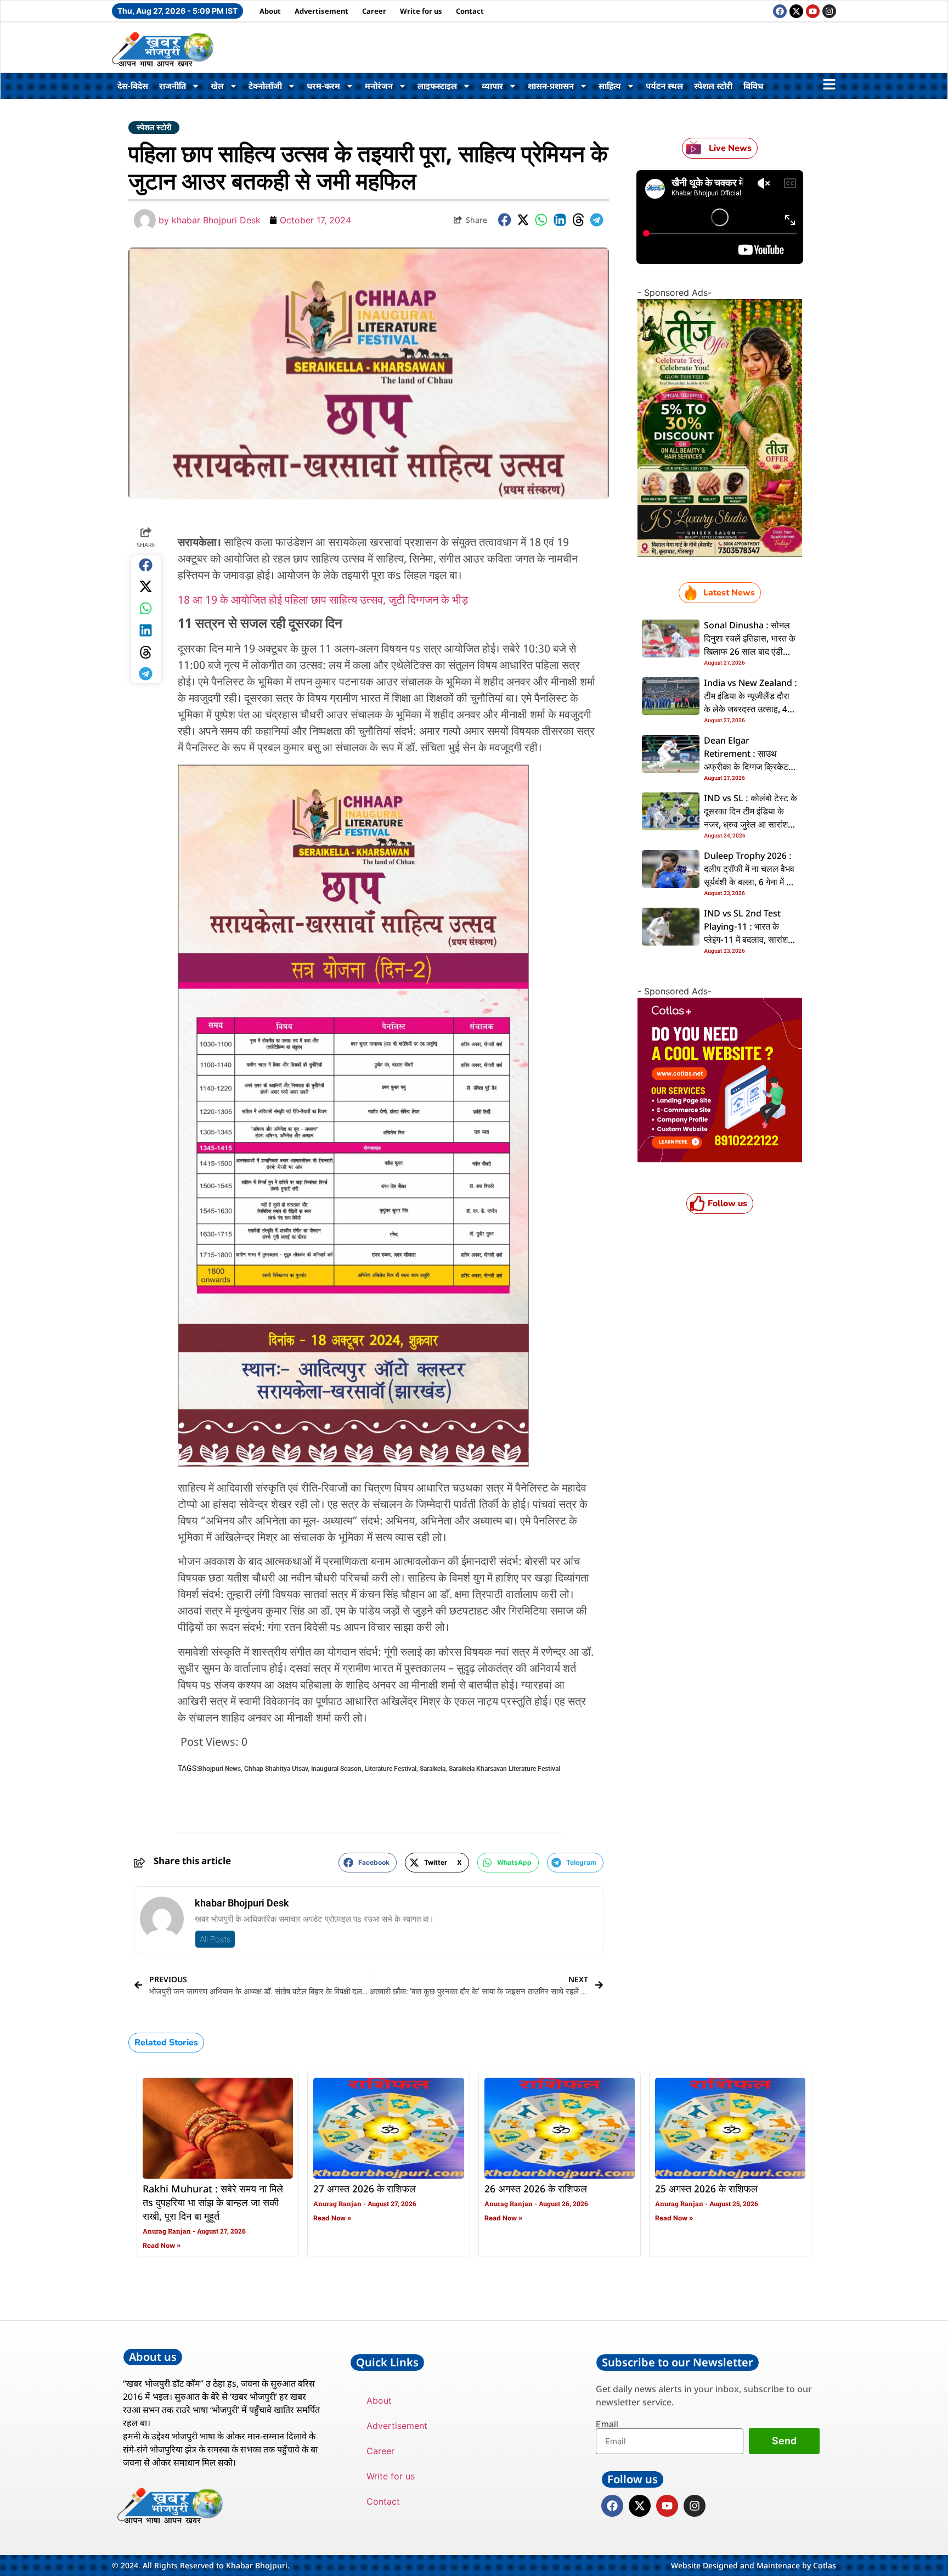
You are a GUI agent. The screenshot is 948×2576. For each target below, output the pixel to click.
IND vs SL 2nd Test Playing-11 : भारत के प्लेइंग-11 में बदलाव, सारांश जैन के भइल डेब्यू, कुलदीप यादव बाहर (746, 941)
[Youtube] (813, 11)
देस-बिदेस (133, 86)
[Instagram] (829, 11)
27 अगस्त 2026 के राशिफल (365, 2190)
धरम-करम (323, 86)
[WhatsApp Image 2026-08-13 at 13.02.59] (720, 554)
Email (607, 2424)
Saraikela (433, 1769)
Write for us (421, 11)
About (270, 11)
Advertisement (321, 11)
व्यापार (492, 86)
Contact (470, 11)
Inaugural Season (336, 1769)
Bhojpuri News (219, 1769)
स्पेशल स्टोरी (713, 86)
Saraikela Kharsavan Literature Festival (504, 1769)
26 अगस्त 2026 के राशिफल (536, 2190)
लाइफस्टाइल (437, 86)
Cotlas (825, 2565)
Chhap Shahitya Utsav (276, 1769)
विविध (753, 86)
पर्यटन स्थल (664, 86)
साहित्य (610, 86)
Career (374, 11)
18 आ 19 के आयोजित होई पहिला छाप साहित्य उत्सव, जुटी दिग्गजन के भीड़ (324, 601)
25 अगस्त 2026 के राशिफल (706, 2190)
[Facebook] (780, 11)
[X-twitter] (796, 11)
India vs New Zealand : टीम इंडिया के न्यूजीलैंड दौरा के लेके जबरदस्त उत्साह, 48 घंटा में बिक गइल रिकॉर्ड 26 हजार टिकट (751, 710)
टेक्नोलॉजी (265, 86)
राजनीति (173, 86)
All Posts (215, 1939)
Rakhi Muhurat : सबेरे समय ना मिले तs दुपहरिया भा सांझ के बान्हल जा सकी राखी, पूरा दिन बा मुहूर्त (213, 2203)
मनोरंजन (379, 86)
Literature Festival (391, 1769)
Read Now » (162, 2245)
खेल (217, 86)
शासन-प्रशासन (551, 86)
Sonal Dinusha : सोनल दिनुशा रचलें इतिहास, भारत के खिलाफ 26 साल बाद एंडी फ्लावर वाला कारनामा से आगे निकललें (750, 653)
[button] (505, 220)
